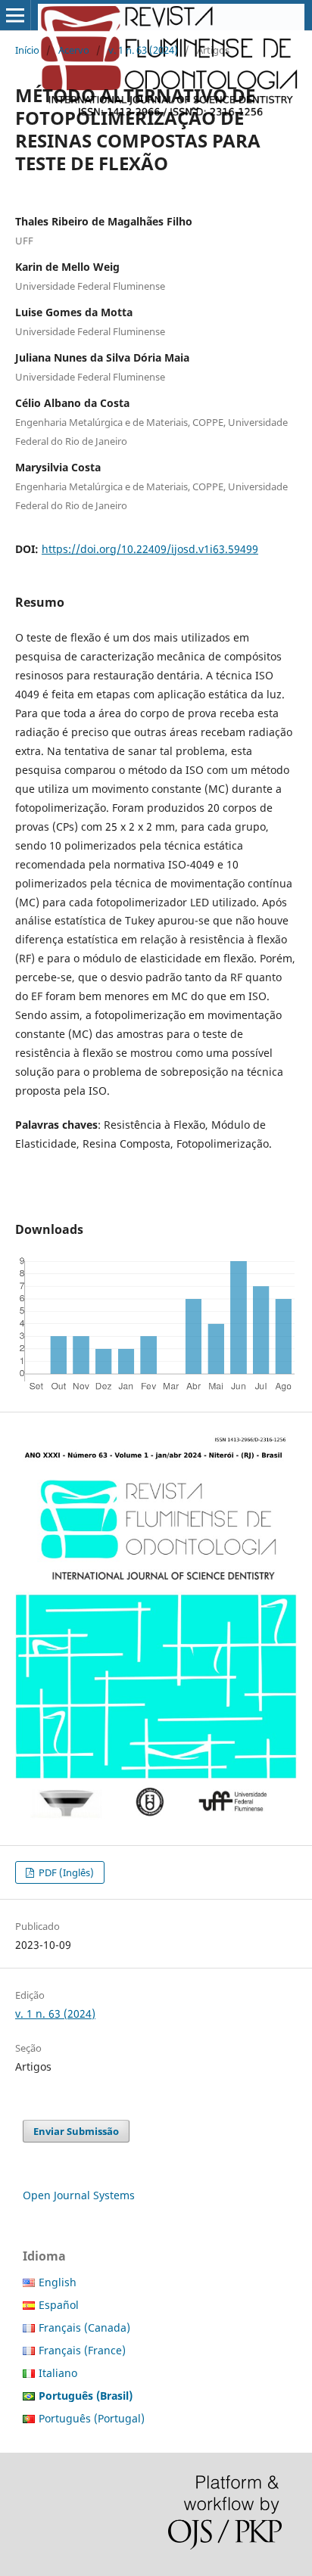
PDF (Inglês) (65, 1872)
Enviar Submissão (76, 2131)
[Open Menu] (15, 15)
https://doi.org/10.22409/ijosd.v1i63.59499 (150, 549)
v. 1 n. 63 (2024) (143, 50)
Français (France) (82, 2350)
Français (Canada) (84, 2327)
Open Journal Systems (79, 2195)
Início (27, 50)
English (58, 2282)
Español (59, 2305)
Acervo (74, 50)
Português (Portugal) (92, 2418)
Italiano (58, 2373)
